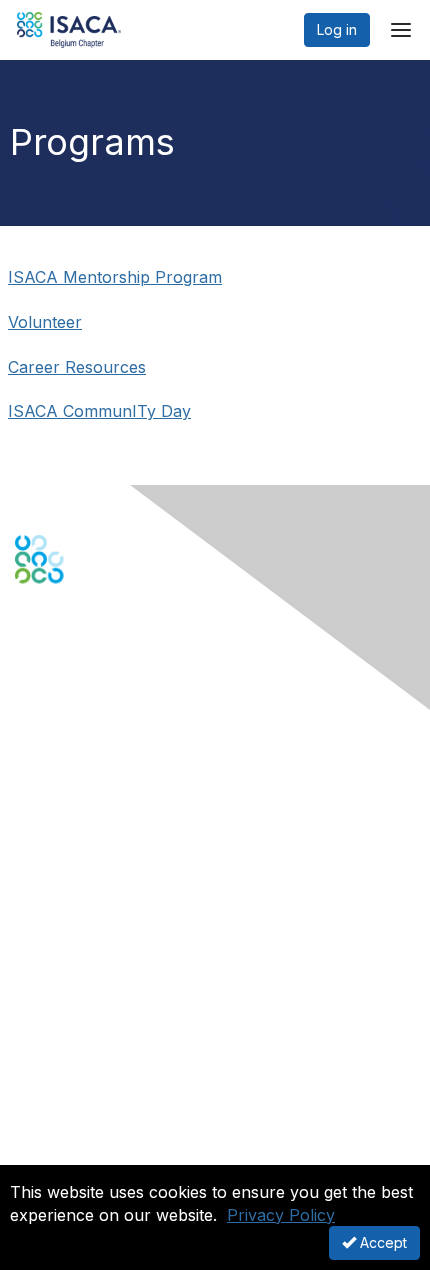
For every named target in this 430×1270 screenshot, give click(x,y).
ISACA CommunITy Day (99, 411)
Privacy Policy (281, 1215)
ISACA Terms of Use (81, 1126)
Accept (381, 1242)
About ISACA (56, 1067)
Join (29, 913)
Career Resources (77, 367)
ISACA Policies (62, 1107)
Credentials (52, 952)
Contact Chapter (69, 767)
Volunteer (45, 322)
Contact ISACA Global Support (116, 797)
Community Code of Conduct (110, 1087)
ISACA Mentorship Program (115, 277)
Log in (337, 29)
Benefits (42, 932)
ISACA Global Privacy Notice (108, 1146)
